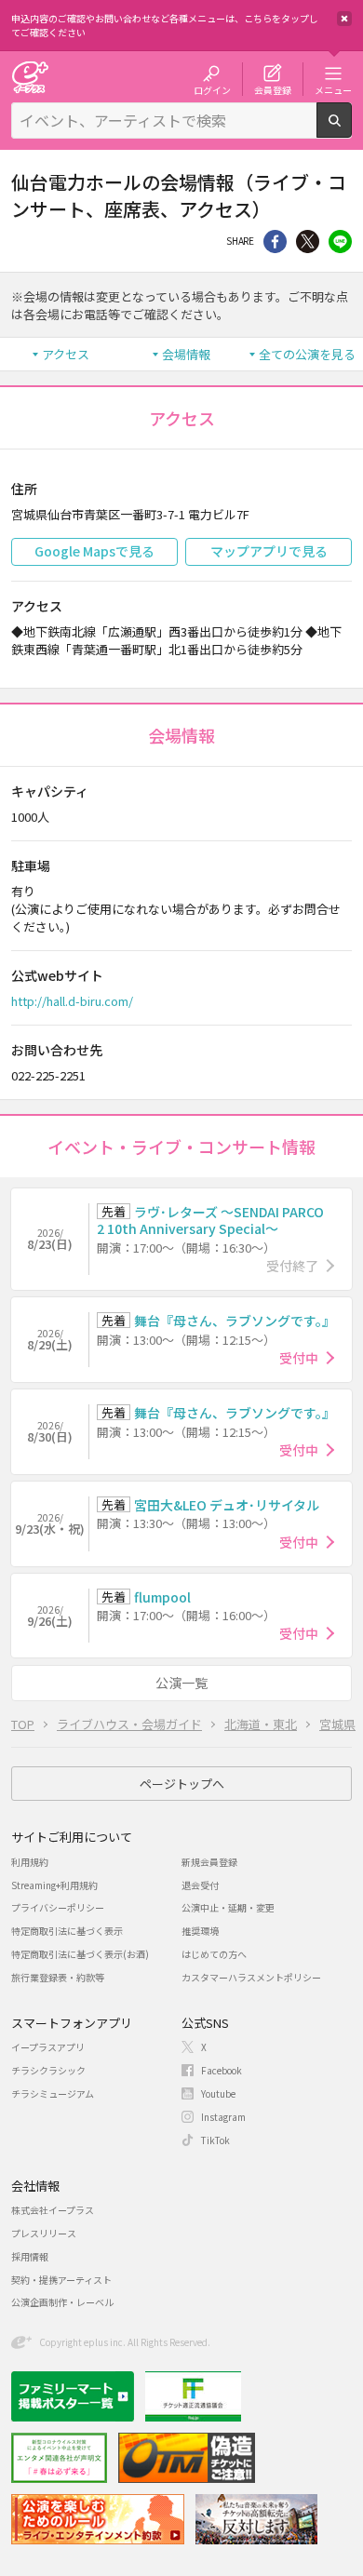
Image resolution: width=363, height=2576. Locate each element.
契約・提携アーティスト (61, 2280)
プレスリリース (44, 2233)
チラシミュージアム (53, 2093)
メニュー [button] (333, 89)
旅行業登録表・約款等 (58, 1977)
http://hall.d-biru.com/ (72, 1001)
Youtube (218, 2093)
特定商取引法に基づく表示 (67, 1931)
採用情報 (30, 2256)
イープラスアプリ (48, 2047)
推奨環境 (200, 1931)
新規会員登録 (209, 1862)
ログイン (212, 89)
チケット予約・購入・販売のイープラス (30, 77)
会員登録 (273, 89)
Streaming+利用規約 (54, 1885)
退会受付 (200, 1885)
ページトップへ (182, 1784)
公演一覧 (181, 1683)
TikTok (215, 2140)
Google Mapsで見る (94, 551)
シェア (275, 241)
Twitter (308, 241)
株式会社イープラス (53, 2210)
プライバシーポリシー (58, 1907)
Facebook (222, 2070)
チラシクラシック (48, 2070)
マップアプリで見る (269, 551)
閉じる (344, 19)
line (340, 241)
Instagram (223, 2117)
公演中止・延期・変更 (228, 1907)
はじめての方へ (214, 1954)
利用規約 (30, 1862)
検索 (351, 130)
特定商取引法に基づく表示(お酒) (80, 1954)
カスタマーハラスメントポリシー (251, 1977)
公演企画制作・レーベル (62, 2302)
